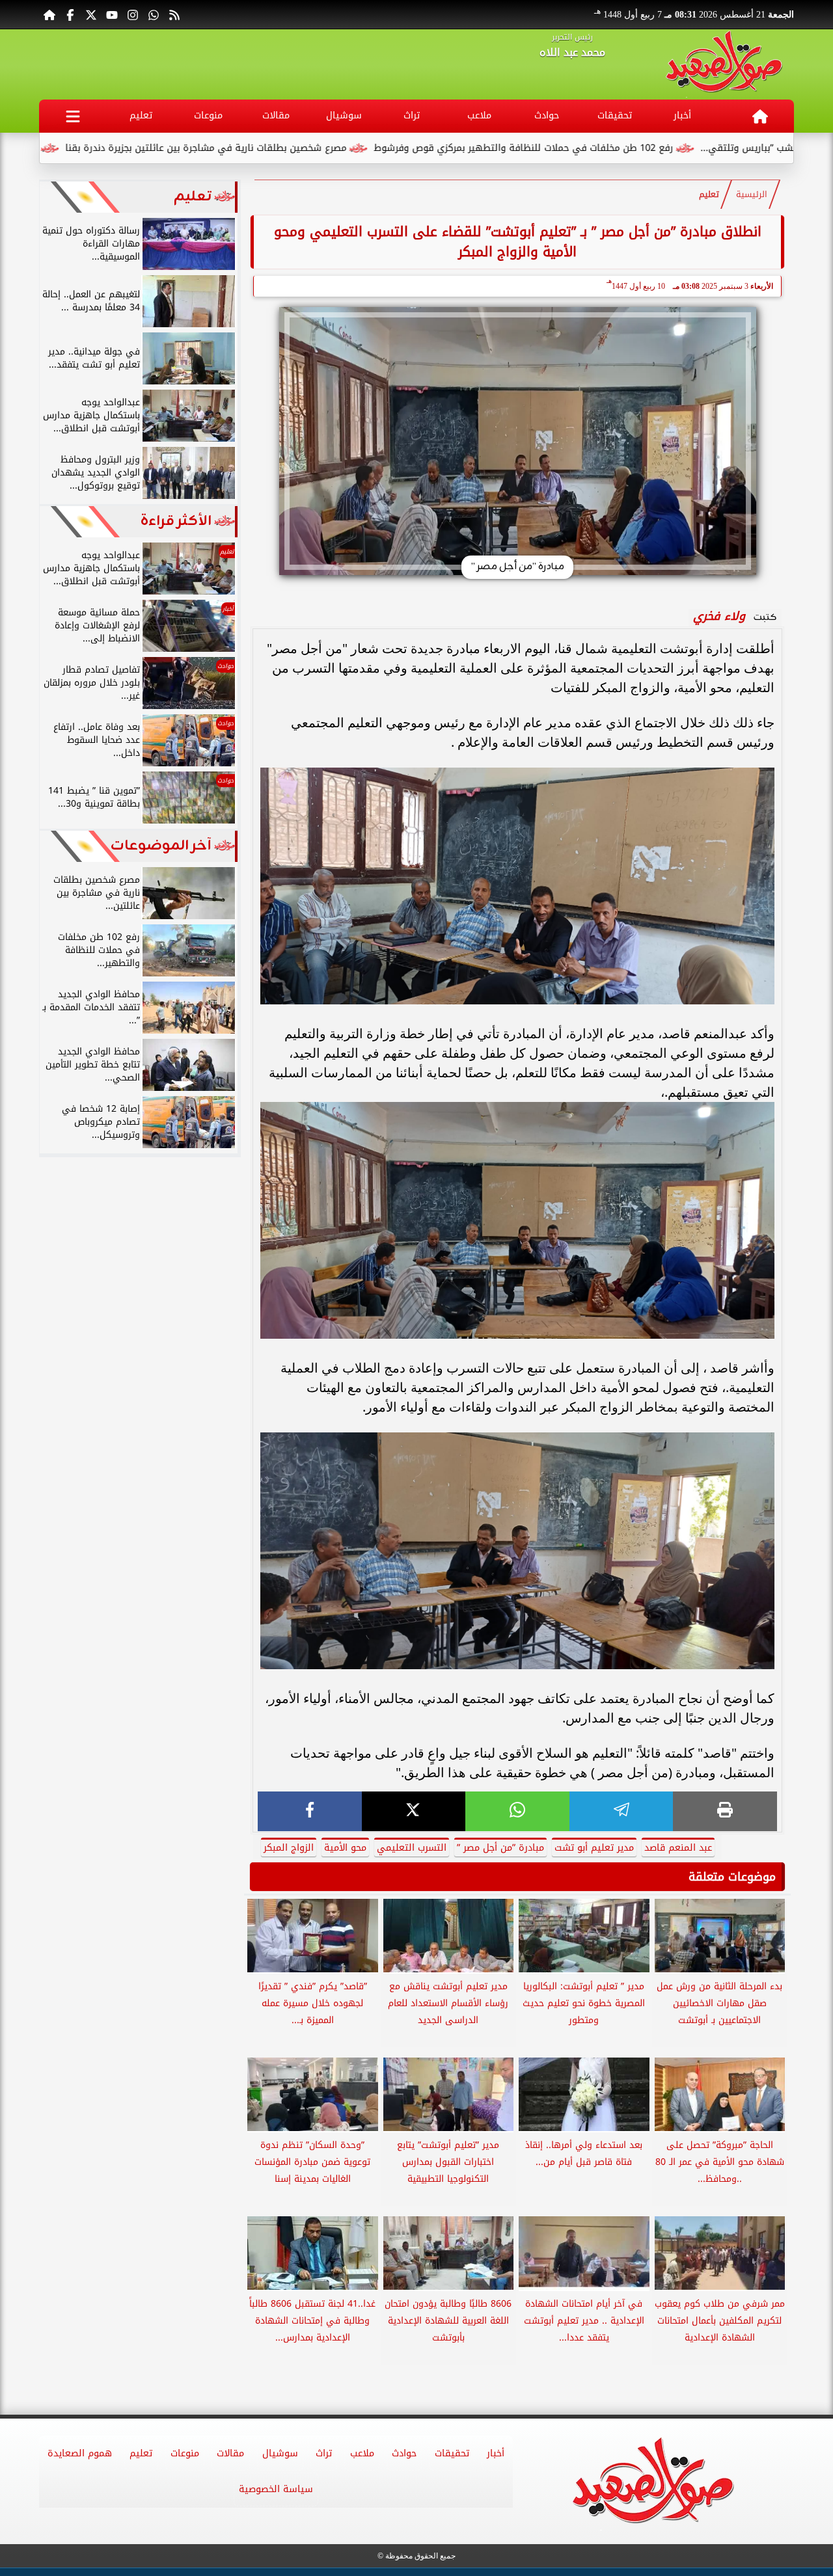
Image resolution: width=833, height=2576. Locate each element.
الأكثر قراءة (176, 521)
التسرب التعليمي (412, 1848)
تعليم (141, 115)
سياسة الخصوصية (276, 2489)
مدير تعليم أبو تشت (594, 1848)
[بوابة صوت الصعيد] (724, 64)
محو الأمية (345, 1848)
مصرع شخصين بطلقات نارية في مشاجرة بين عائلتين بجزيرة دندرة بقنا (305, 148)
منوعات (208, 115)
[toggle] (73, 116)
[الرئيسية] (49, 14)
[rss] (174, 14)
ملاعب (479, 115)
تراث (412, 115)
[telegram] (621, 1811)
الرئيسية (752, 195)
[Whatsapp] (154, 14)
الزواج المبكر (289, 1848)
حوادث (547, 115)
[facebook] (310, 1811)
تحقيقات (615, 115)
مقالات (276, 115)
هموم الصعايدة (80, 2453)
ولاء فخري (719, 616)
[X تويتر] (91, 14)
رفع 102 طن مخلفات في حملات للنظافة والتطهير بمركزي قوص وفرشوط (622, 148)
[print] (725, 1811)
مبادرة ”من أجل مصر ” (500, 1848)
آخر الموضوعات (161, 846)
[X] (414, 1811)
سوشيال (344, 115)
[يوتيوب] (112, 14)
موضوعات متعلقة (732, 1877)
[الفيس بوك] (70, 14)
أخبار (682, 115)
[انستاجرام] (133, 14)
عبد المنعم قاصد (678, 1848)
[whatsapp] (517, 1811)
